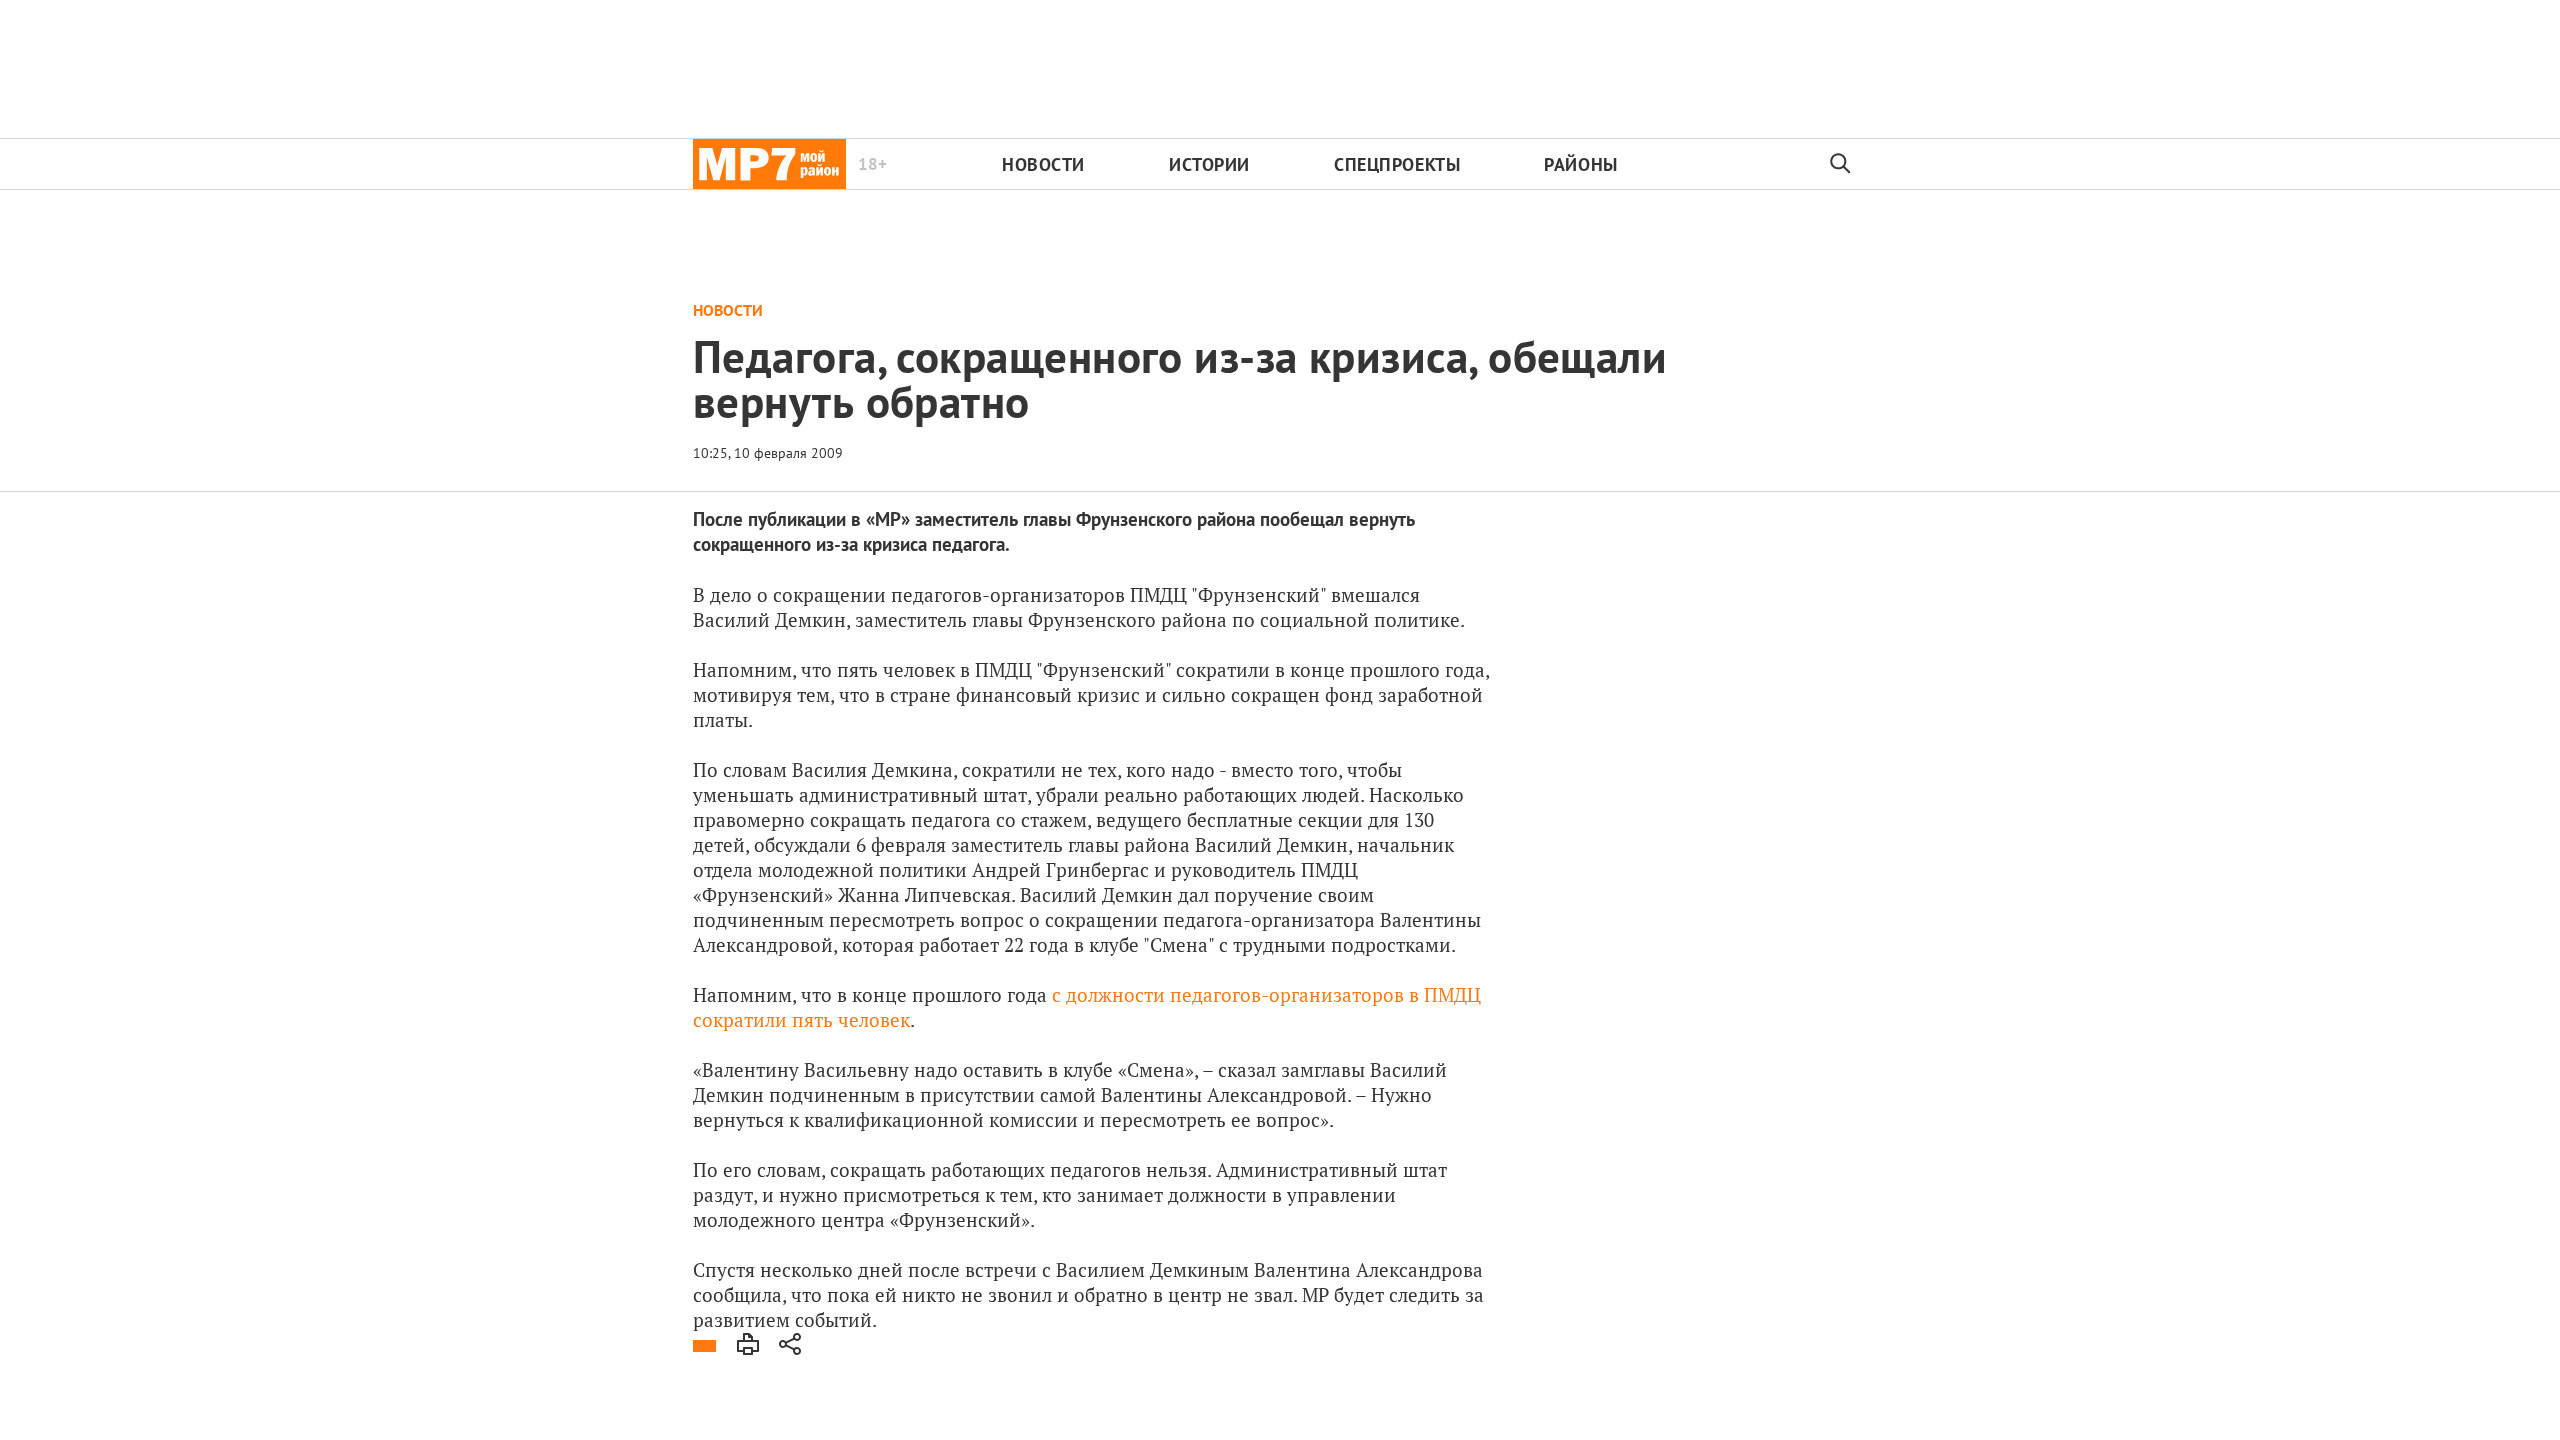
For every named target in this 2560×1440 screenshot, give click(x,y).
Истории (1209, 164)
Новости (1043, 164)
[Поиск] (1841, 164)
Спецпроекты (1397, 164)
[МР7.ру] (769, 164)
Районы (1580, 164)
